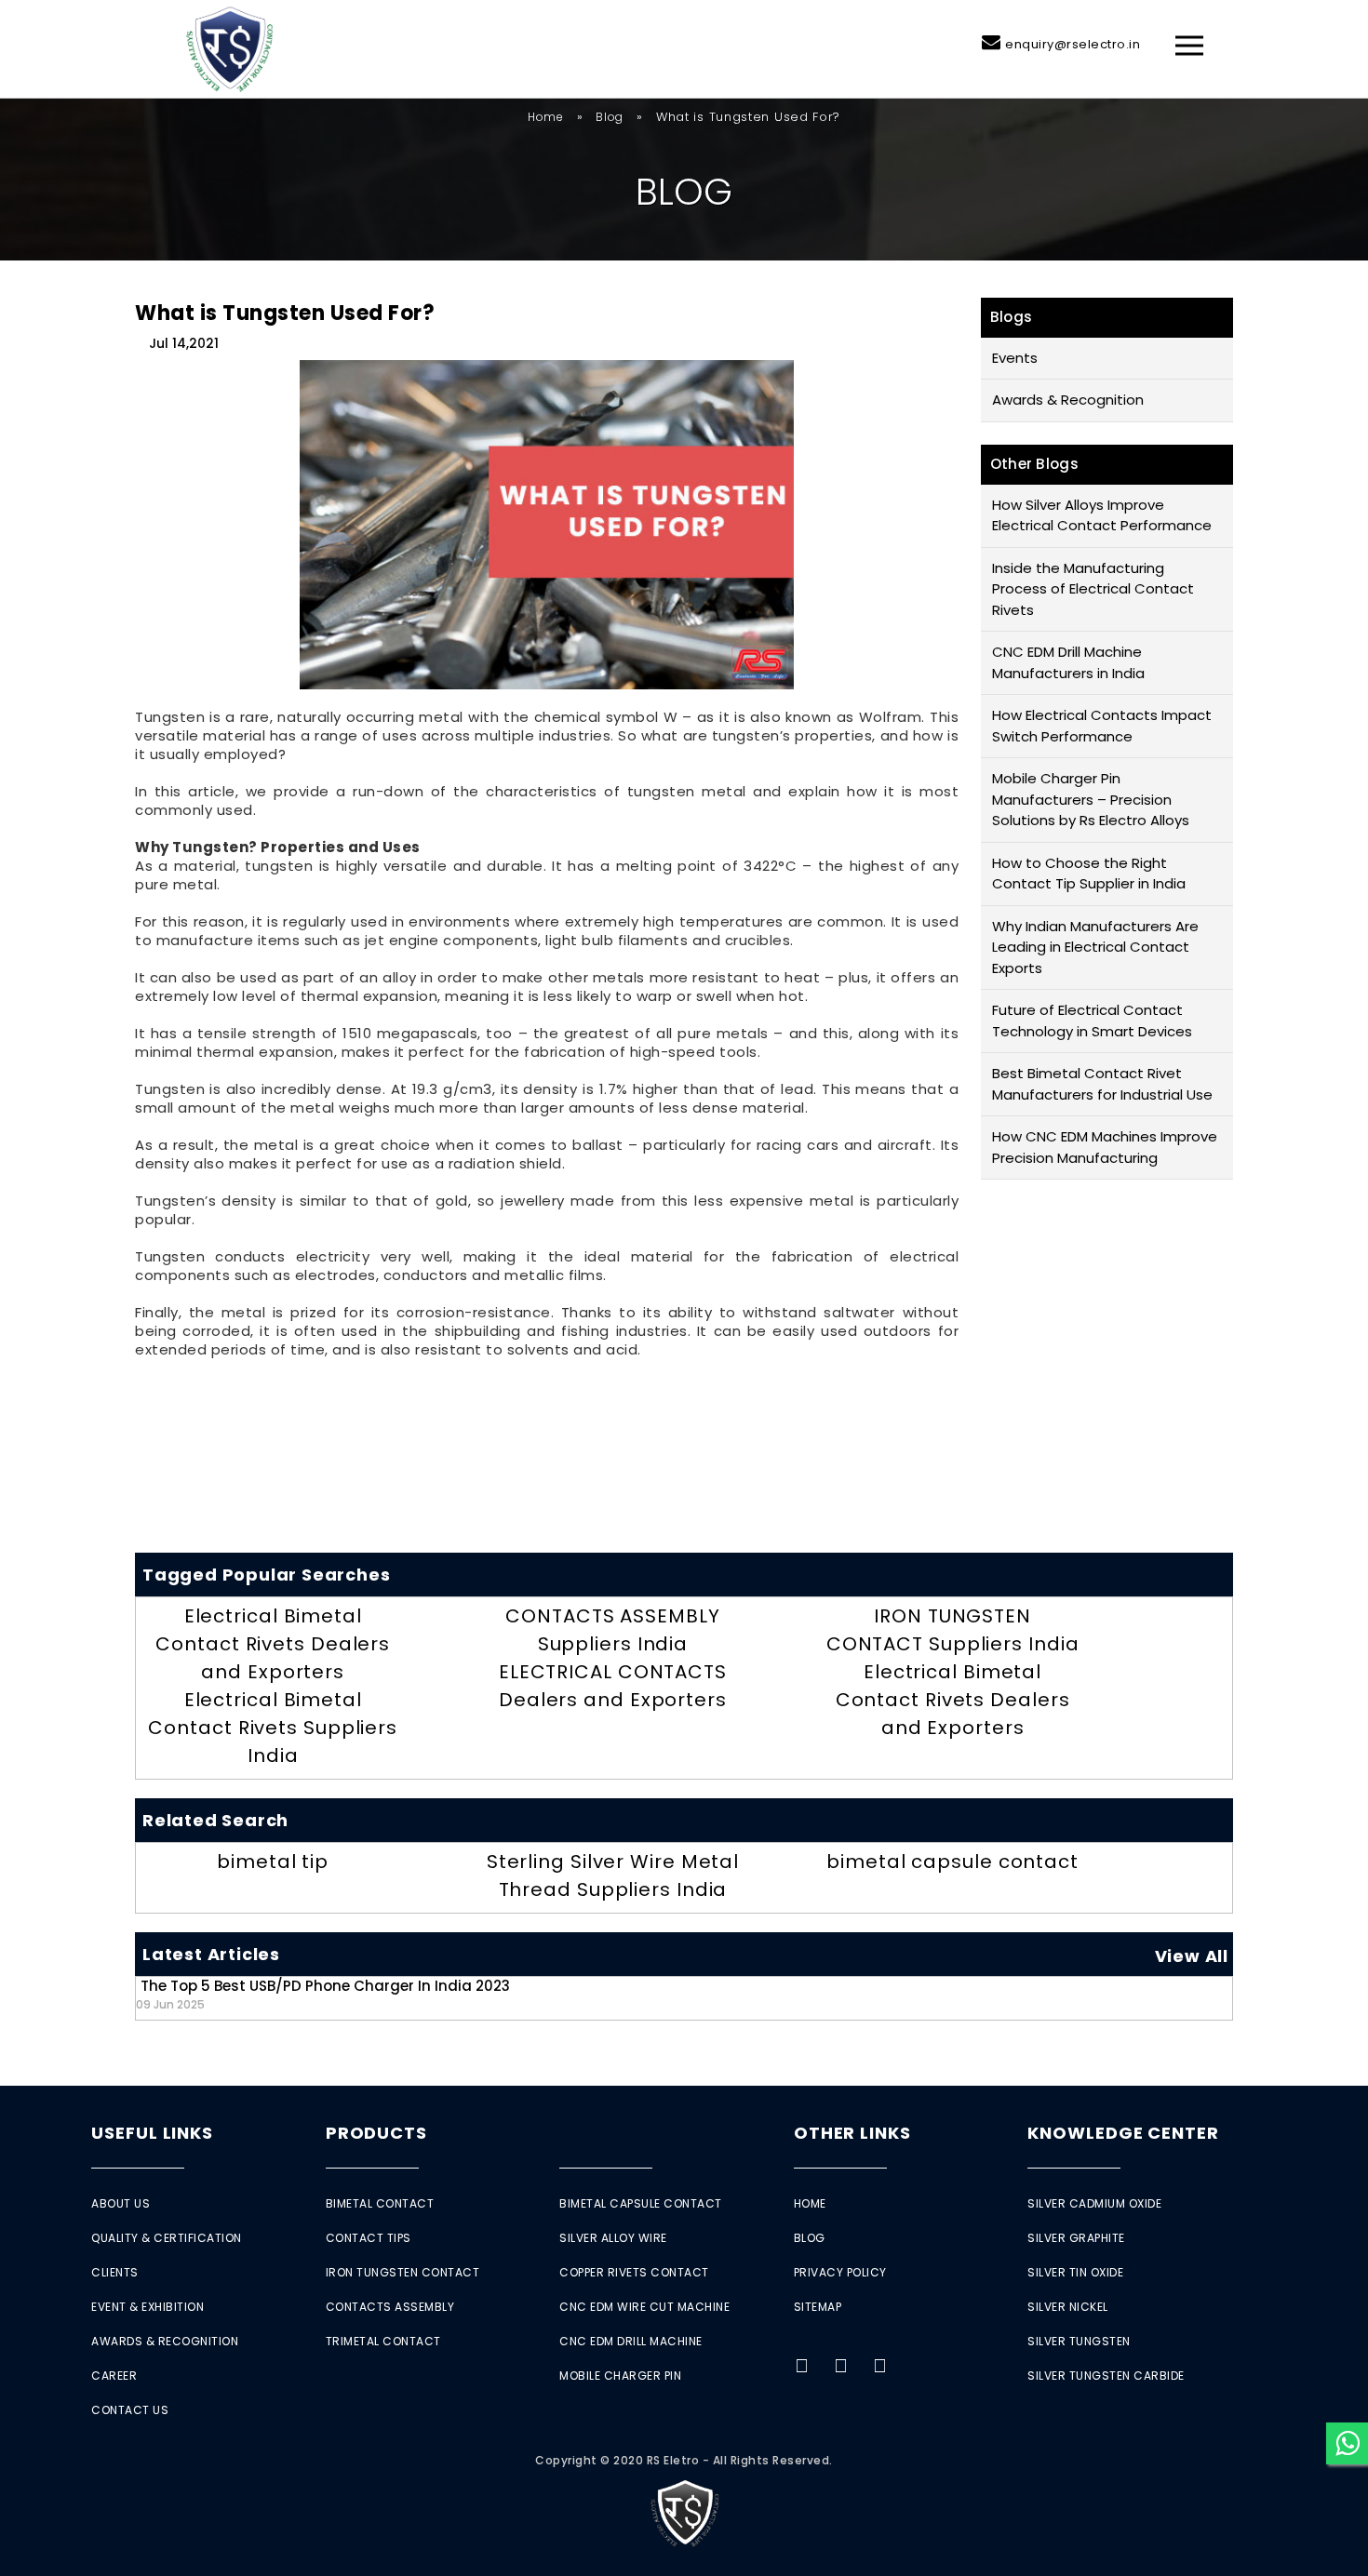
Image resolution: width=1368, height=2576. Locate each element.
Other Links (852, 2133)
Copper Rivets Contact (634, 2272)
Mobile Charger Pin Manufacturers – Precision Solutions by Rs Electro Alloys (1091, 799)
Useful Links (152, 2133)
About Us (121, 2203)
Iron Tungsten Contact (403, 2272)
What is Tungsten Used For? (285, 313)
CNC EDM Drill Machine (631, 2341)
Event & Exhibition (148, 2307)
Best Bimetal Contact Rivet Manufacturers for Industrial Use (1102, 1084)
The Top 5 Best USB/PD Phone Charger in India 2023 (323, 1994)
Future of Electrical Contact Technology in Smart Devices (1092, 1021)
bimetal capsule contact (952, 1862)
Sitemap (818, 2307)
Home (546, 117)
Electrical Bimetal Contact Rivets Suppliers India (273, 1728)
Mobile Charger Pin (620, 2376)
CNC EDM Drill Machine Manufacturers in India (1068, 662)
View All (1192, 1956)
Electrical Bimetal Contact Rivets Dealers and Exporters (273, 1644)
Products (376, 2133)
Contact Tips (369, 2238)
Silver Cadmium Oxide (1094, 2203)
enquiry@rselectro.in (1073, 44)
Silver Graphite (1076, 2238)
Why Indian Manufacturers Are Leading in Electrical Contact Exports (1095, 947)
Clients (115, 2272)
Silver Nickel (1068, 2307)
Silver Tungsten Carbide (1106, 2376)
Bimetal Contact (380, 2203)
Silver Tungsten (1079, 2341)
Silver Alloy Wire (613, 2238)
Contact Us (130, 2410)
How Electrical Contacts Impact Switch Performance (1102, 726)
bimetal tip (273, 1862)
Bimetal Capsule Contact (641, 2203)
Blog (610, 117)
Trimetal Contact (383, 2341)
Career (114, 2376)
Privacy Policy (840, 2272)
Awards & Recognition (1068, 400)
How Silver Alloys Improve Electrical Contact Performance (1102, 515)
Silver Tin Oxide (1075, 2272)
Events (1015, 358)
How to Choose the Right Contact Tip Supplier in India (1089, 874)
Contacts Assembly (390, 2307)
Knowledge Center (1123, 2133)
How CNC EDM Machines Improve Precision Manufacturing (1105, 1147)
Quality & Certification (167, 2238)
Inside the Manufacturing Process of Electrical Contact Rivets (1093, 589)
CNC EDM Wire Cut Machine (644, 2307)
